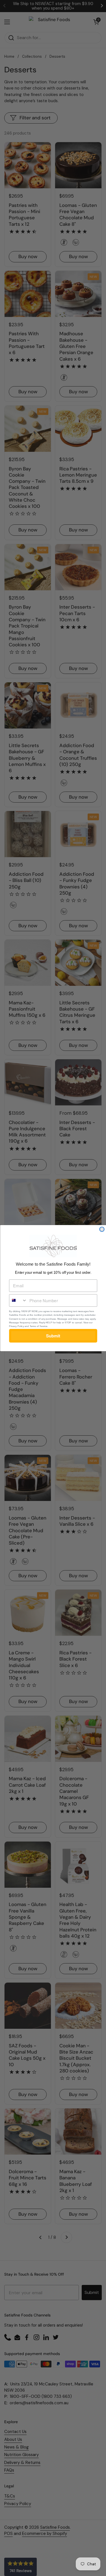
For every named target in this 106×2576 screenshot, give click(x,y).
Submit (53, 1336)
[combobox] (18, 1300)
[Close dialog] (102, 1229)
